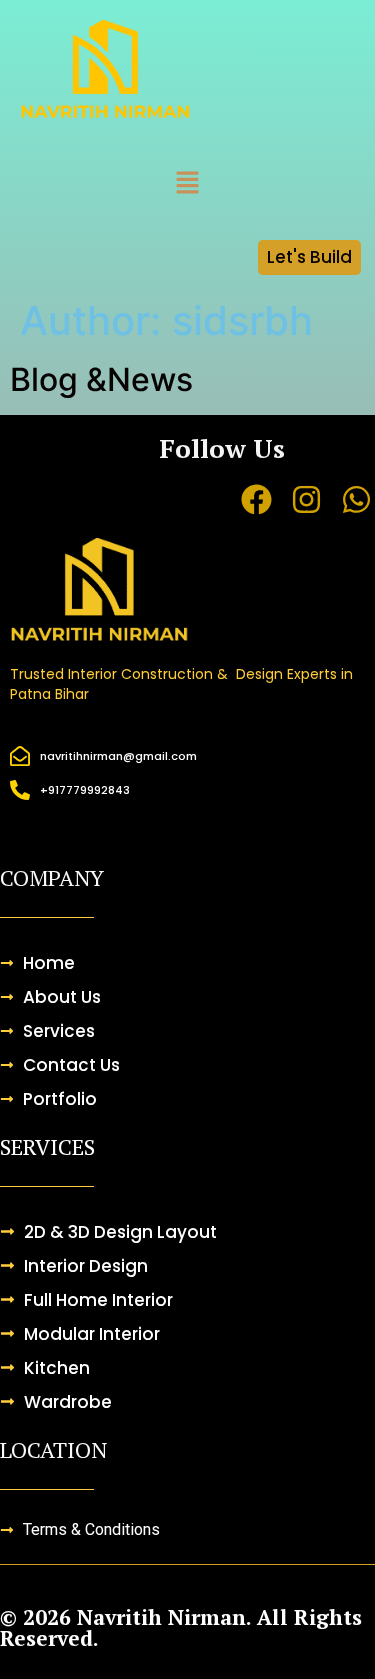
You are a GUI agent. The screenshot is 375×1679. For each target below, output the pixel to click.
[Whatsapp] (356, 499)
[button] (187, 183)
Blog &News (101, 379)
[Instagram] (306, 499)
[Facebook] (255, 499)
